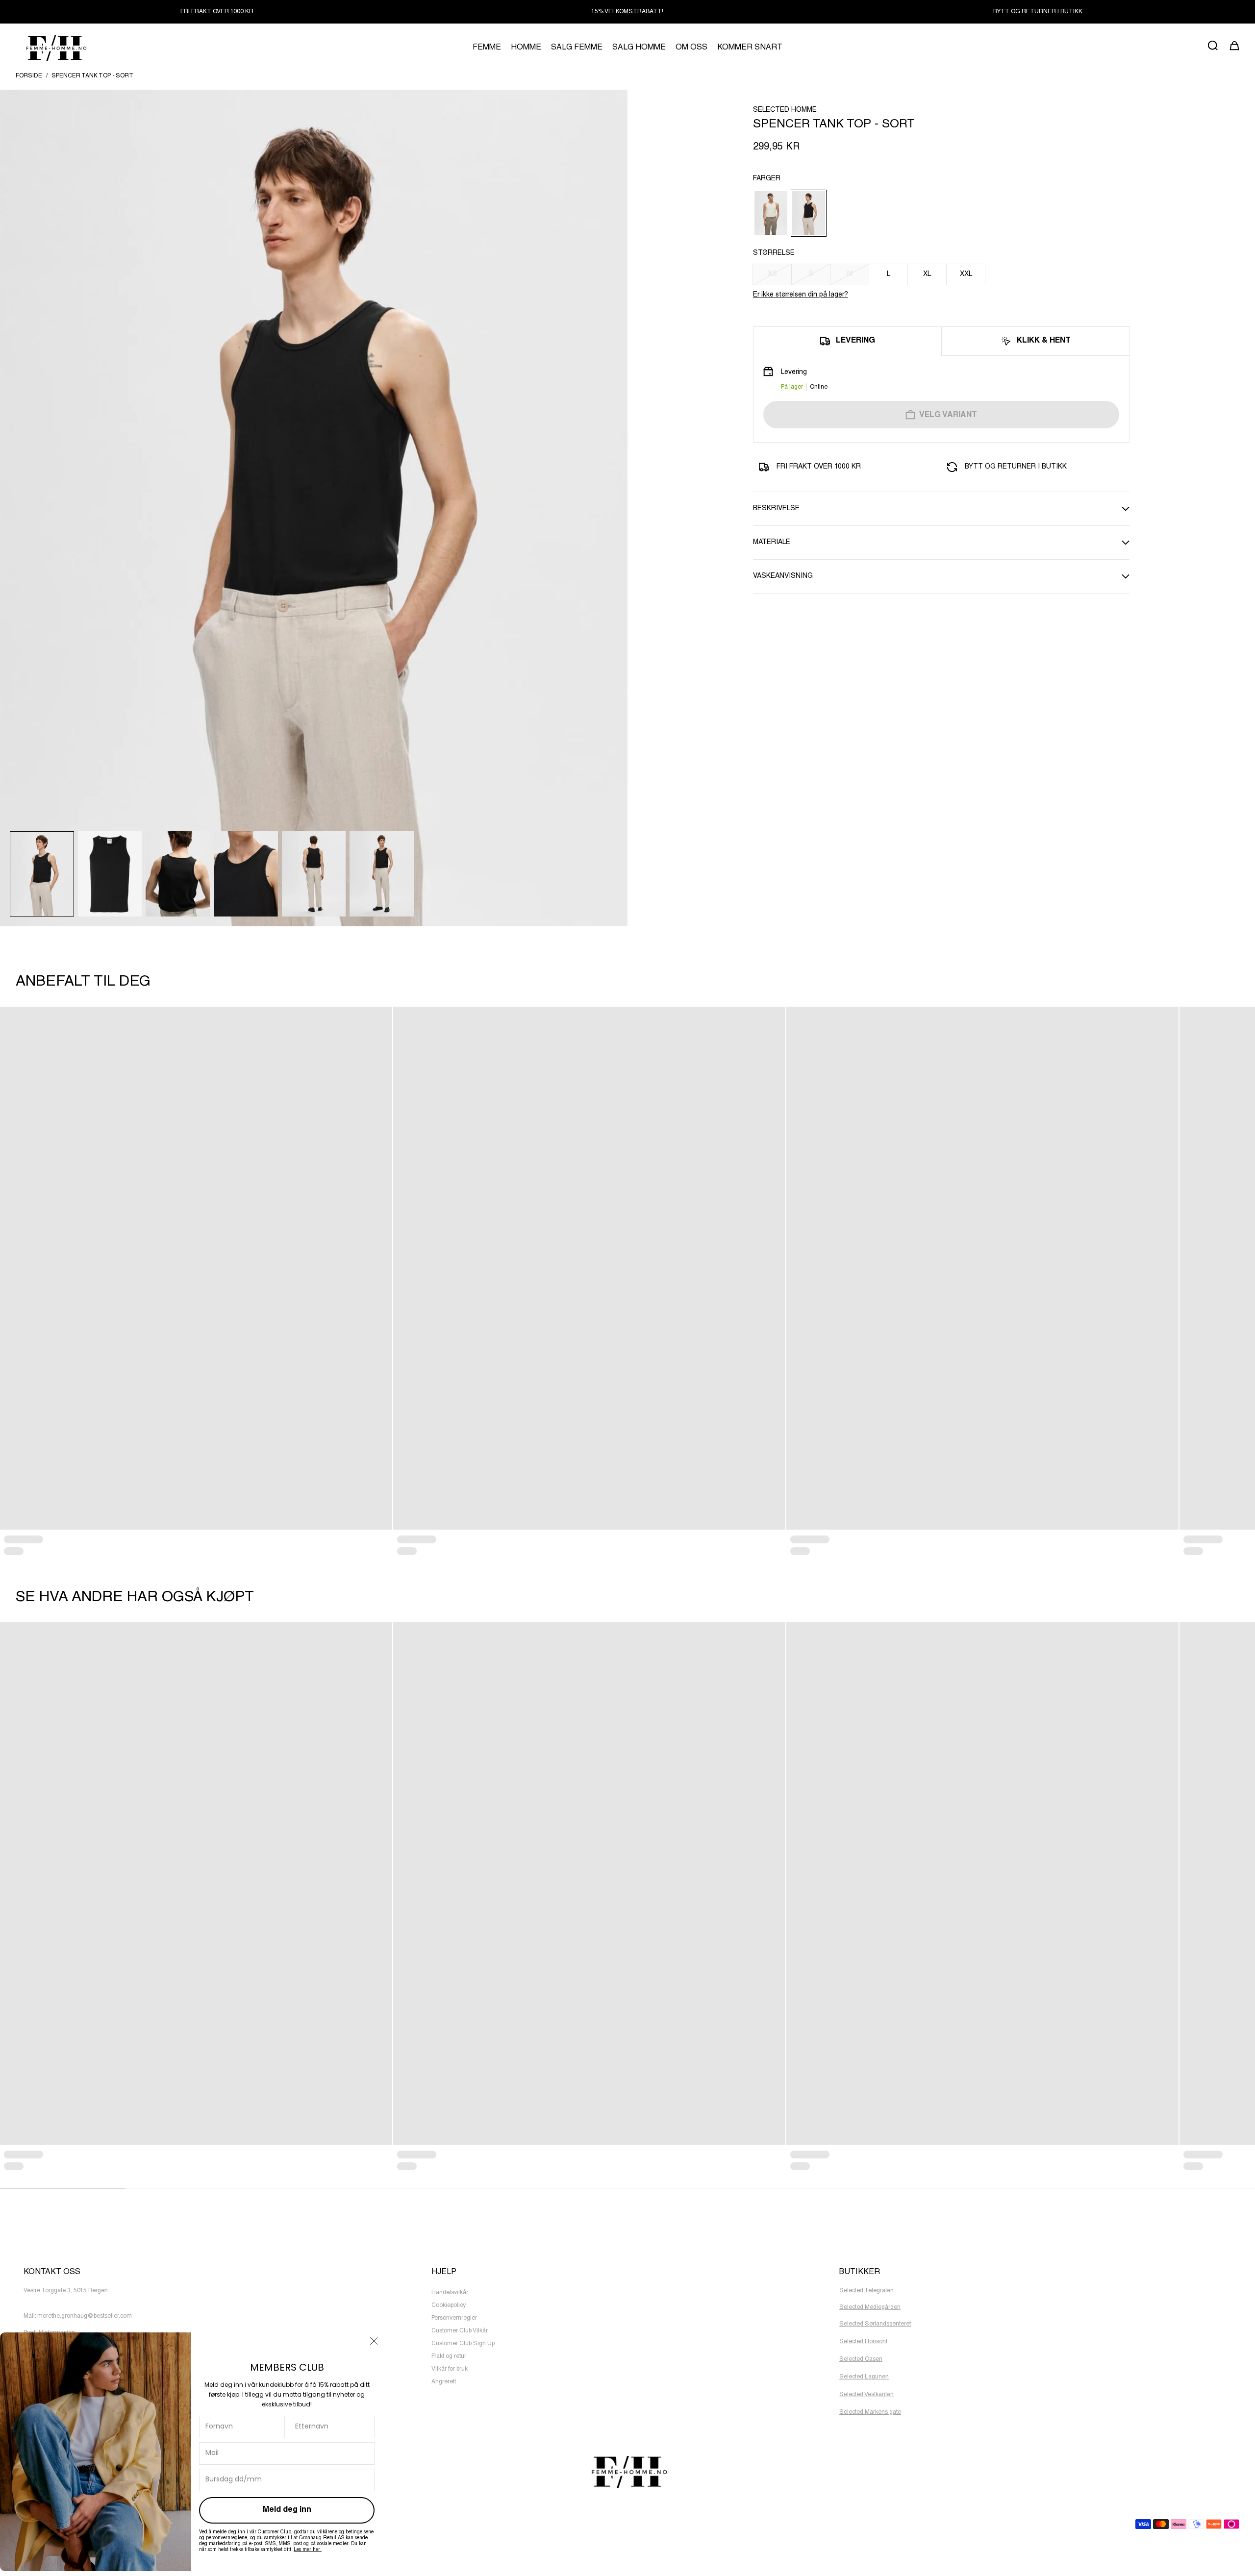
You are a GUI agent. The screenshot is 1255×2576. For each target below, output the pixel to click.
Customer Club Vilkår (460, 2331)
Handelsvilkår (450, 2293)
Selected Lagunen (864, 2377)
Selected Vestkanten (866, 2395)
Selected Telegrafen (866, 2291)
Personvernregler (454, 2318)
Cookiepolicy (449, 2305)
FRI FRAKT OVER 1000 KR (217, 12)
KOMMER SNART (750, 48)
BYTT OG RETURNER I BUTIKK (1038, 12)
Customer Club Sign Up (463, 2344)
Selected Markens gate (870, 2412)
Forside (29, 76)
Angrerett (444, 2382)
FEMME (487, 48)
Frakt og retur (449, 2356)
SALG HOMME (639, 48)
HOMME (526, 48)
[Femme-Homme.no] (55, 48)
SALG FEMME (577, 48)
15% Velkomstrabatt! (627, 12)
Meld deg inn (287, 2510)
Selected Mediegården (870, 2307)
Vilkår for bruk (450, 2369)
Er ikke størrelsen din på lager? (801, 295)
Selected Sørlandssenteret (875, 2324)
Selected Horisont (863, 2342)
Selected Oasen (861, 2359)
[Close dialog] (374, 2341)
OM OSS (691, 48)
